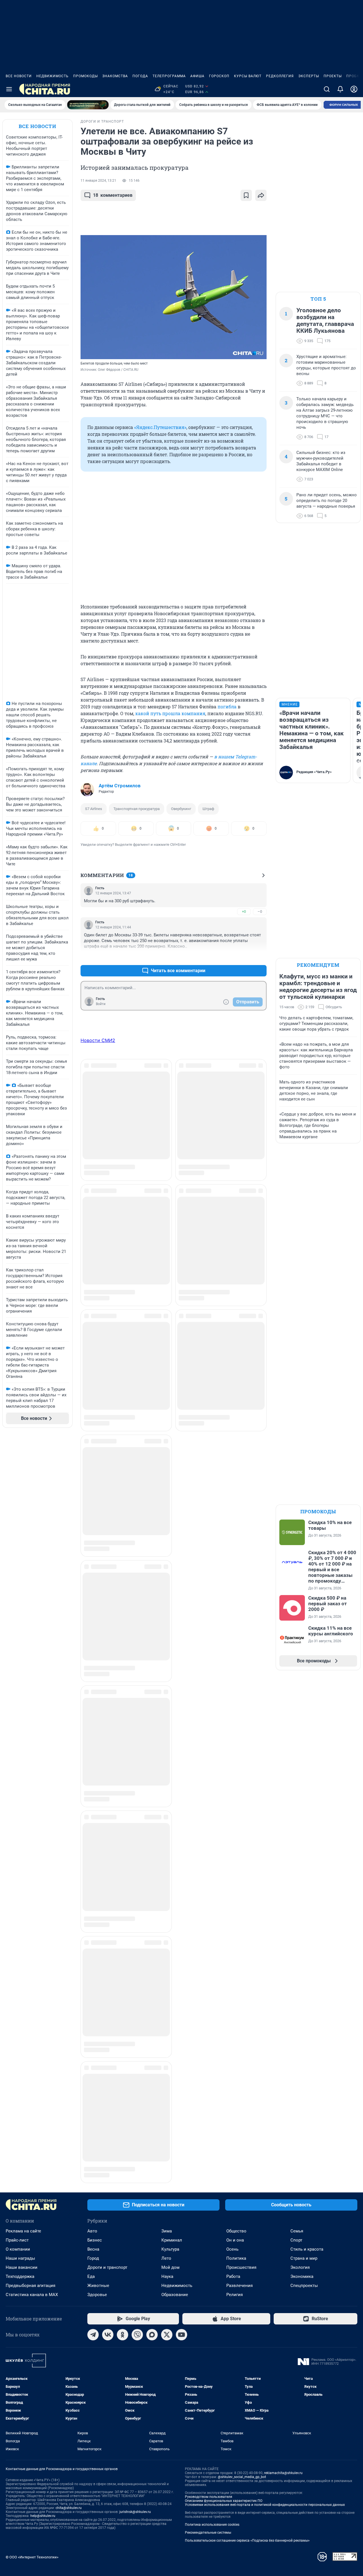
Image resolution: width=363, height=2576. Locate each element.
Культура (170, 2100)
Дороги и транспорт (107, 2118)
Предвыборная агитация (30, 2136)
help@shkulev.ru (43, 2366)
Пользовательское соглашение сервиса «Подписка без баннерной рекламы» (247, 2391)
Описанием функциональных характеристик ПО (224, 2351)
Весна (93, 2100)
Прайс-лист (17, 2090)
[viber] (137, 2185)
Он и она (235, 2090)
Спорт (296, 2090)
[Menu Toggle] (9, 89)
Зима (167, 2081)
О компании (18, 2100)
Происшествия (241, 2118)
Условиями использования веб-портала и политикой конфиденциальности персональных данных (265, 2355)
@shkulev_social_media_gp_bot (242, 2327)
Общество (236, 2081)
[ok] (123, 2185)
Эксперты (309, 76)
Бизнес (95, 2090)
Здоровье (97, 2145)
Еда (91, 2127)
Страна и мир (304, 2109)
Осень (232, 2100)
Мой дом (170, 2118)
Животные (98, 2136)
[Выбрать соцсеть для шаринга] (261, 195)
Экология (300, 2118)
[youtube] (181, 2185)
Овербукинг (181, 809)
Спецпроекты (304, 2136)
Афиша (197, 76)
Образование (175, 2145)
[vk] (108, 2185)
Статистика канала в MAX (32, 2145)
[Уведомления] (340, 89)
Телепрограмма (169, 76)
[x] (167, 2185)
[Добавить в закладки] (246, 195)
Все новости (19, 76)
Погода (140, 76)
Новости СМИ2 (98, 1040)
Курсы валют (248, 76)
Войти (101, 1004)
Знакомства (115, 76)
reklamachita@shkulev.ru (283, 2323)
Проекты (333, 76)
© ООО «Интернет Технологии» (32, 2407)
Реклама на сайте (23, 2081)
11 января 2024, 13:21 (98, 181)
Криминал (172, 2090)
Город (93, 2109)
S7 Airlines (94, 809)
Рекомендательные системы (208, 2383)
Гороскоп (219, 76)
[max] (152, 2185)
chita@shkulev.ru (69, 2358)
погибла (227, 707)
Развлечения (239, 2136)
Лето (166, 2109)
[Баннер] (88, 105)
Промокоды (86, 76)
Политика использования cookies (212, 2375)
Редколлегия (280, 76)
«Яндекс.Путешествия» (160, 427)
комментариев (113, 195)
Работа (233, 2127)
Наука (167, 2127)
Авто (92, 2081)
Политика (236, 2109)
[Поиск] (327, 89)
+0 (244, 912)
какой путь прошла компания (170, 713)
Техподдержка (20, 2127)
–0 (260, 912)
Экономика (302, 2127)
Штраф (208, 809)
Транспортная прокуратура (137, 809)
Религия (235, 2145)
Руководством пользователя (209, 2347)
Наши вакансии (22, 2118)
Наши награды (20, 2109)
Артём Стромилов (120, 786)
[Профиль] (354, 89)
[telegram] (93, 2185)
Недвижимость (52, 76)
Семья (297, 2081)
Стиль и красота (307, 2100)
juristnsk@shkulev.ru (135, 2362)
